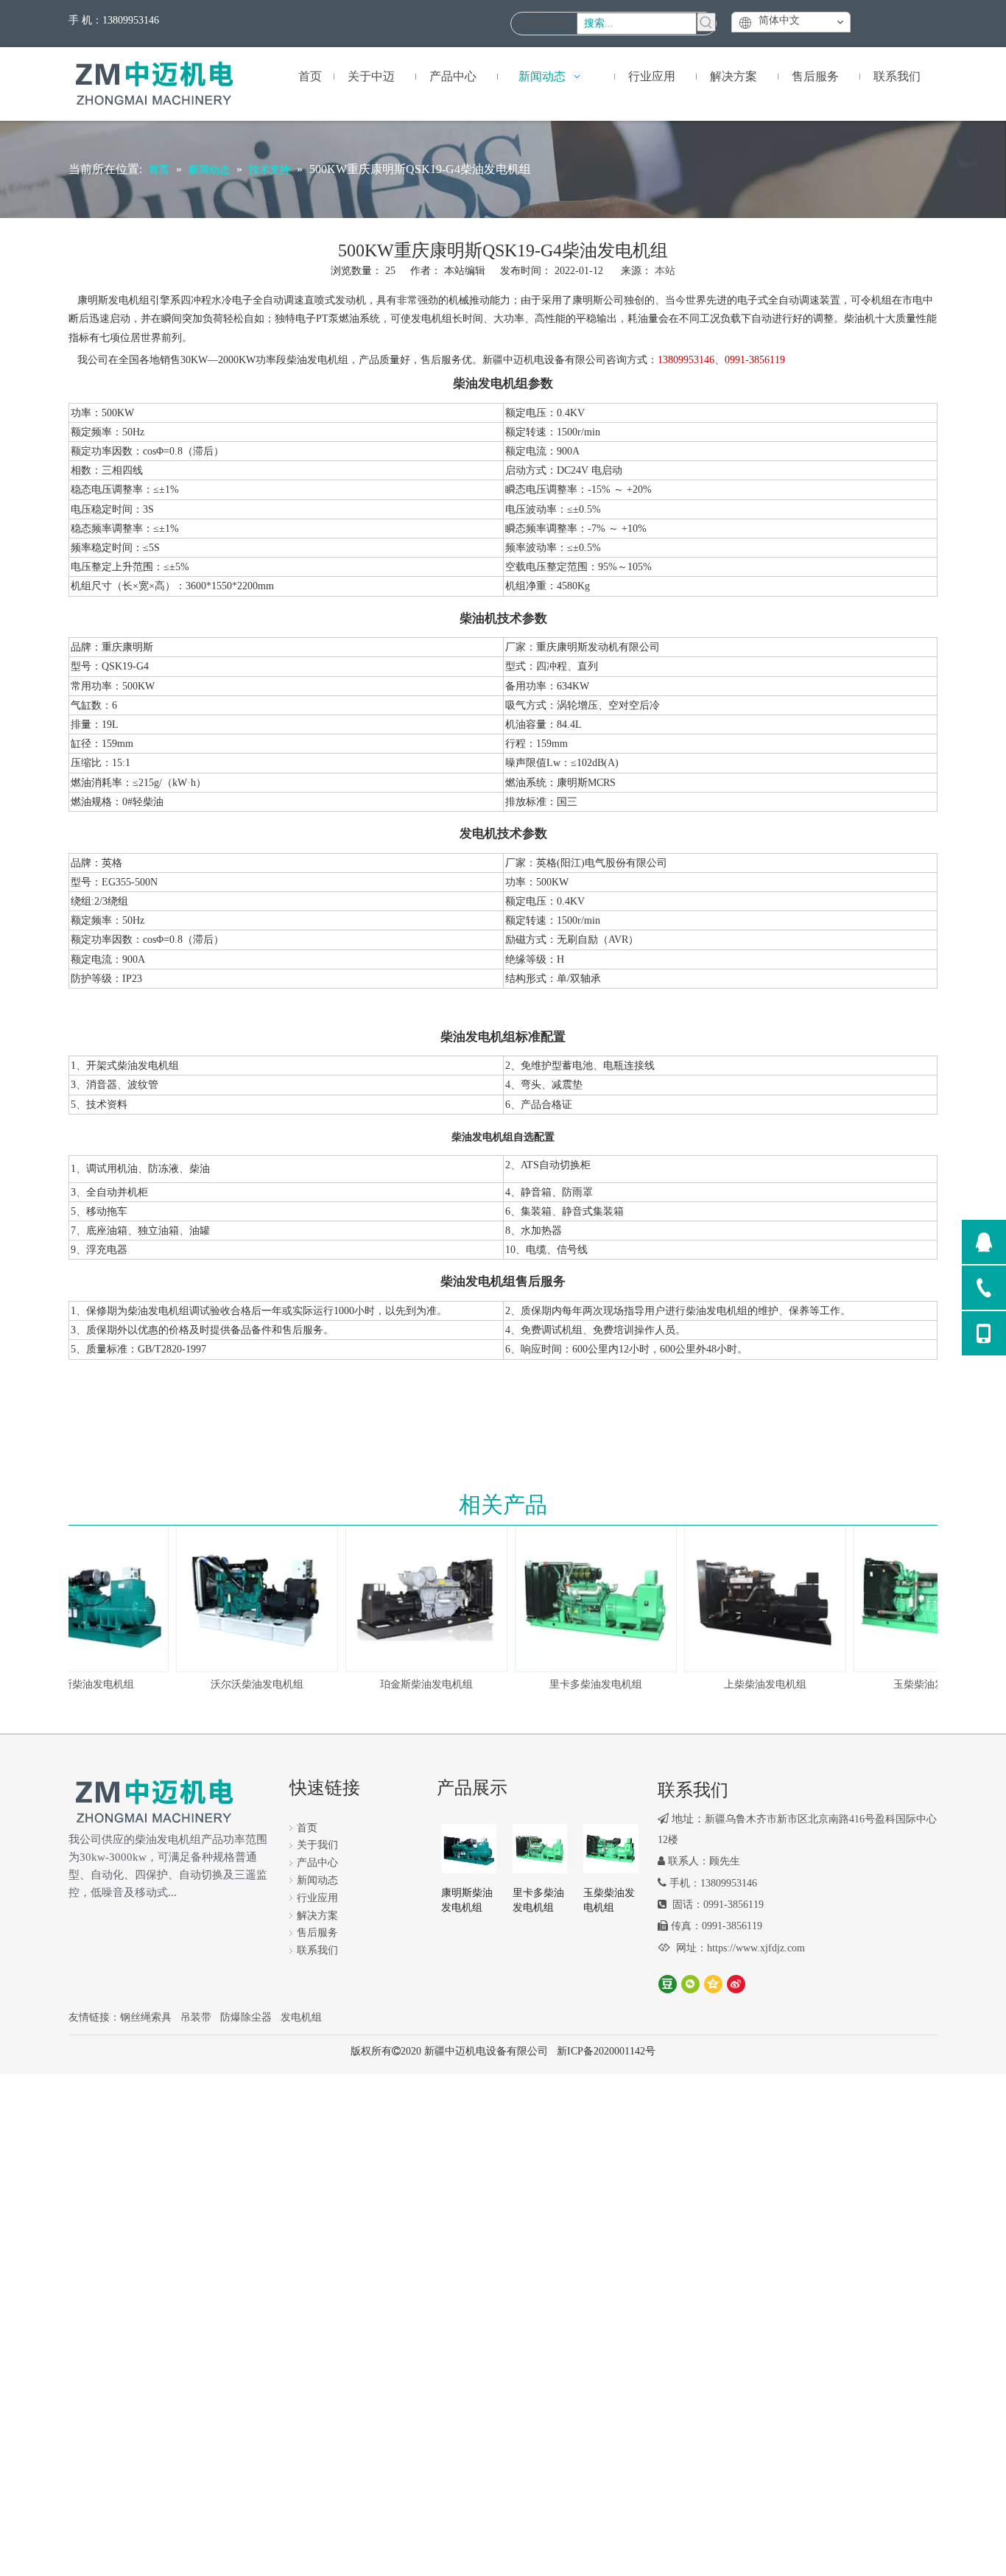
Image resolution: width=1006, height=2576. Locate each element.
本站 (665, 271)
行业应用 (317, 1898)
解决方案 (317, 1916)
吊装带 (196, 2017)
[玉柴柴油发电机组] (921, 1598)
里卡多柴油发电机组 (582, 1684)
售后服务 (317, 1933)
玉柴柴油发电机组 (921, 1684)
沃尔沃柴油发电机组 (243, 1684)
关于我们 (317, 1845)
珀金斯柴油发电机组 (412, 1684)
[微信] (690, 1983)
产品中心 (317, 1863)
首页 (307, 1828)
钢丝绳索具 (146, 2017)
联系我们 (317, 1950)
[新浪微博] (736, 1983)
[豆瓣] (668, 1983)
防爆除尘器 (246, 2017)
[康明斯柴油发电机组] (469, 1847)
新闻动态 (317, 1880)
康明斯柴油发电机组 (74, 1684)
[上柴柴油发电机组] (751, 1598)
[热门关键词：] (706, 22)
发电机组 (301, 2017)
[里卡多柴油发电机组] (582, 1598)
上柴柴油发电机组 (751, 1684)
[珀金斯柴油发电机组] (412, 1598)
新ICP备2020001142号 (606, 2051)
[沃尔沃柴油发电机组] (243, 1598)
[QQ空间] (713, 1983)
